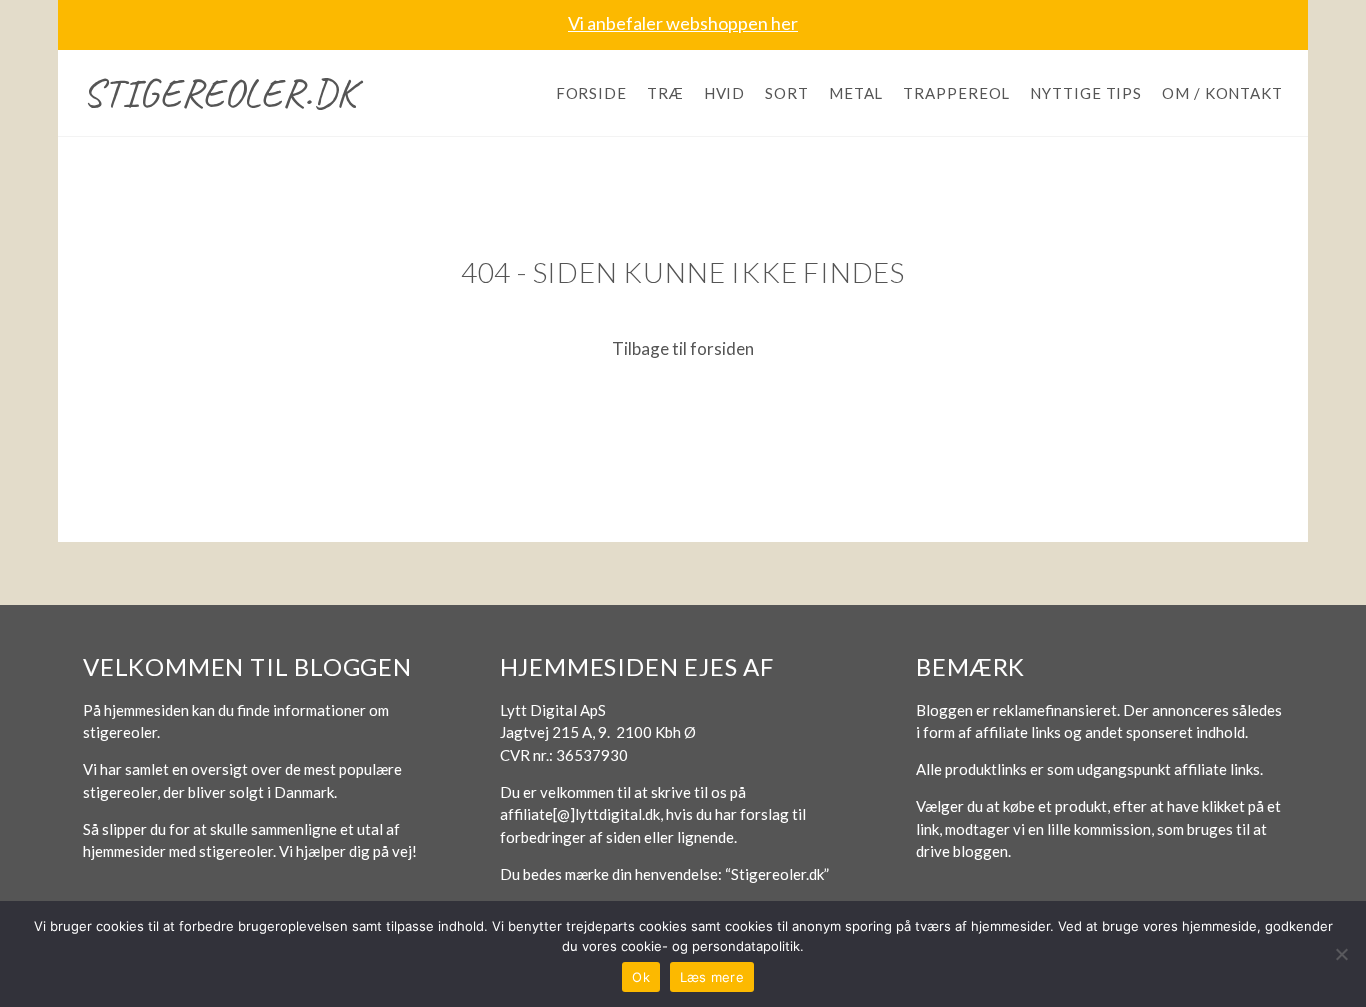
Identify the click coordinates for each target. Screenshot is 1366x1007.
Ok (641, 977)
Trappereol (956, 93)
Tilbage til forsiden (683, 348)
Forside (591, 93)
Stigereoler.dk (220, 93)
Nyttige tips (1086, 93)
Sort (787, 93)
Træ (665, 93)
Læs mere (712, 977)
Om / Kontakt (1222, 93)
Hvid (725, 93)
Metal (856, 93)
